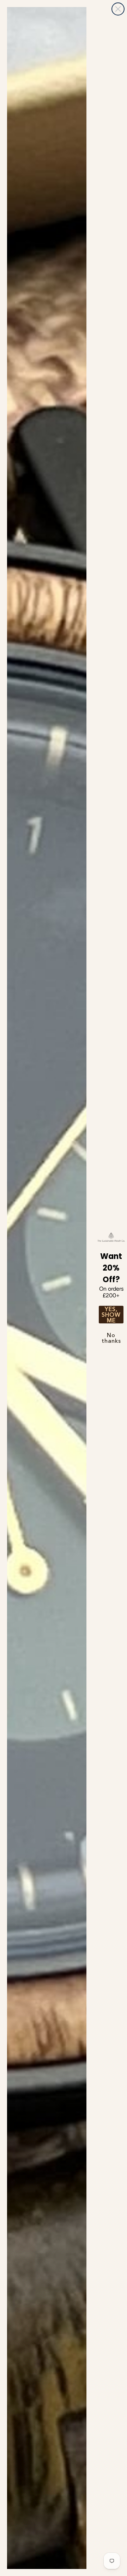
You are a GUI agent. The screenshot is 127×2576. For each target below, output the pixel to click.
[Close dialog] (118, 9)
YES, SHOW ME (111, 1315)
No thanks (111, 1338)
